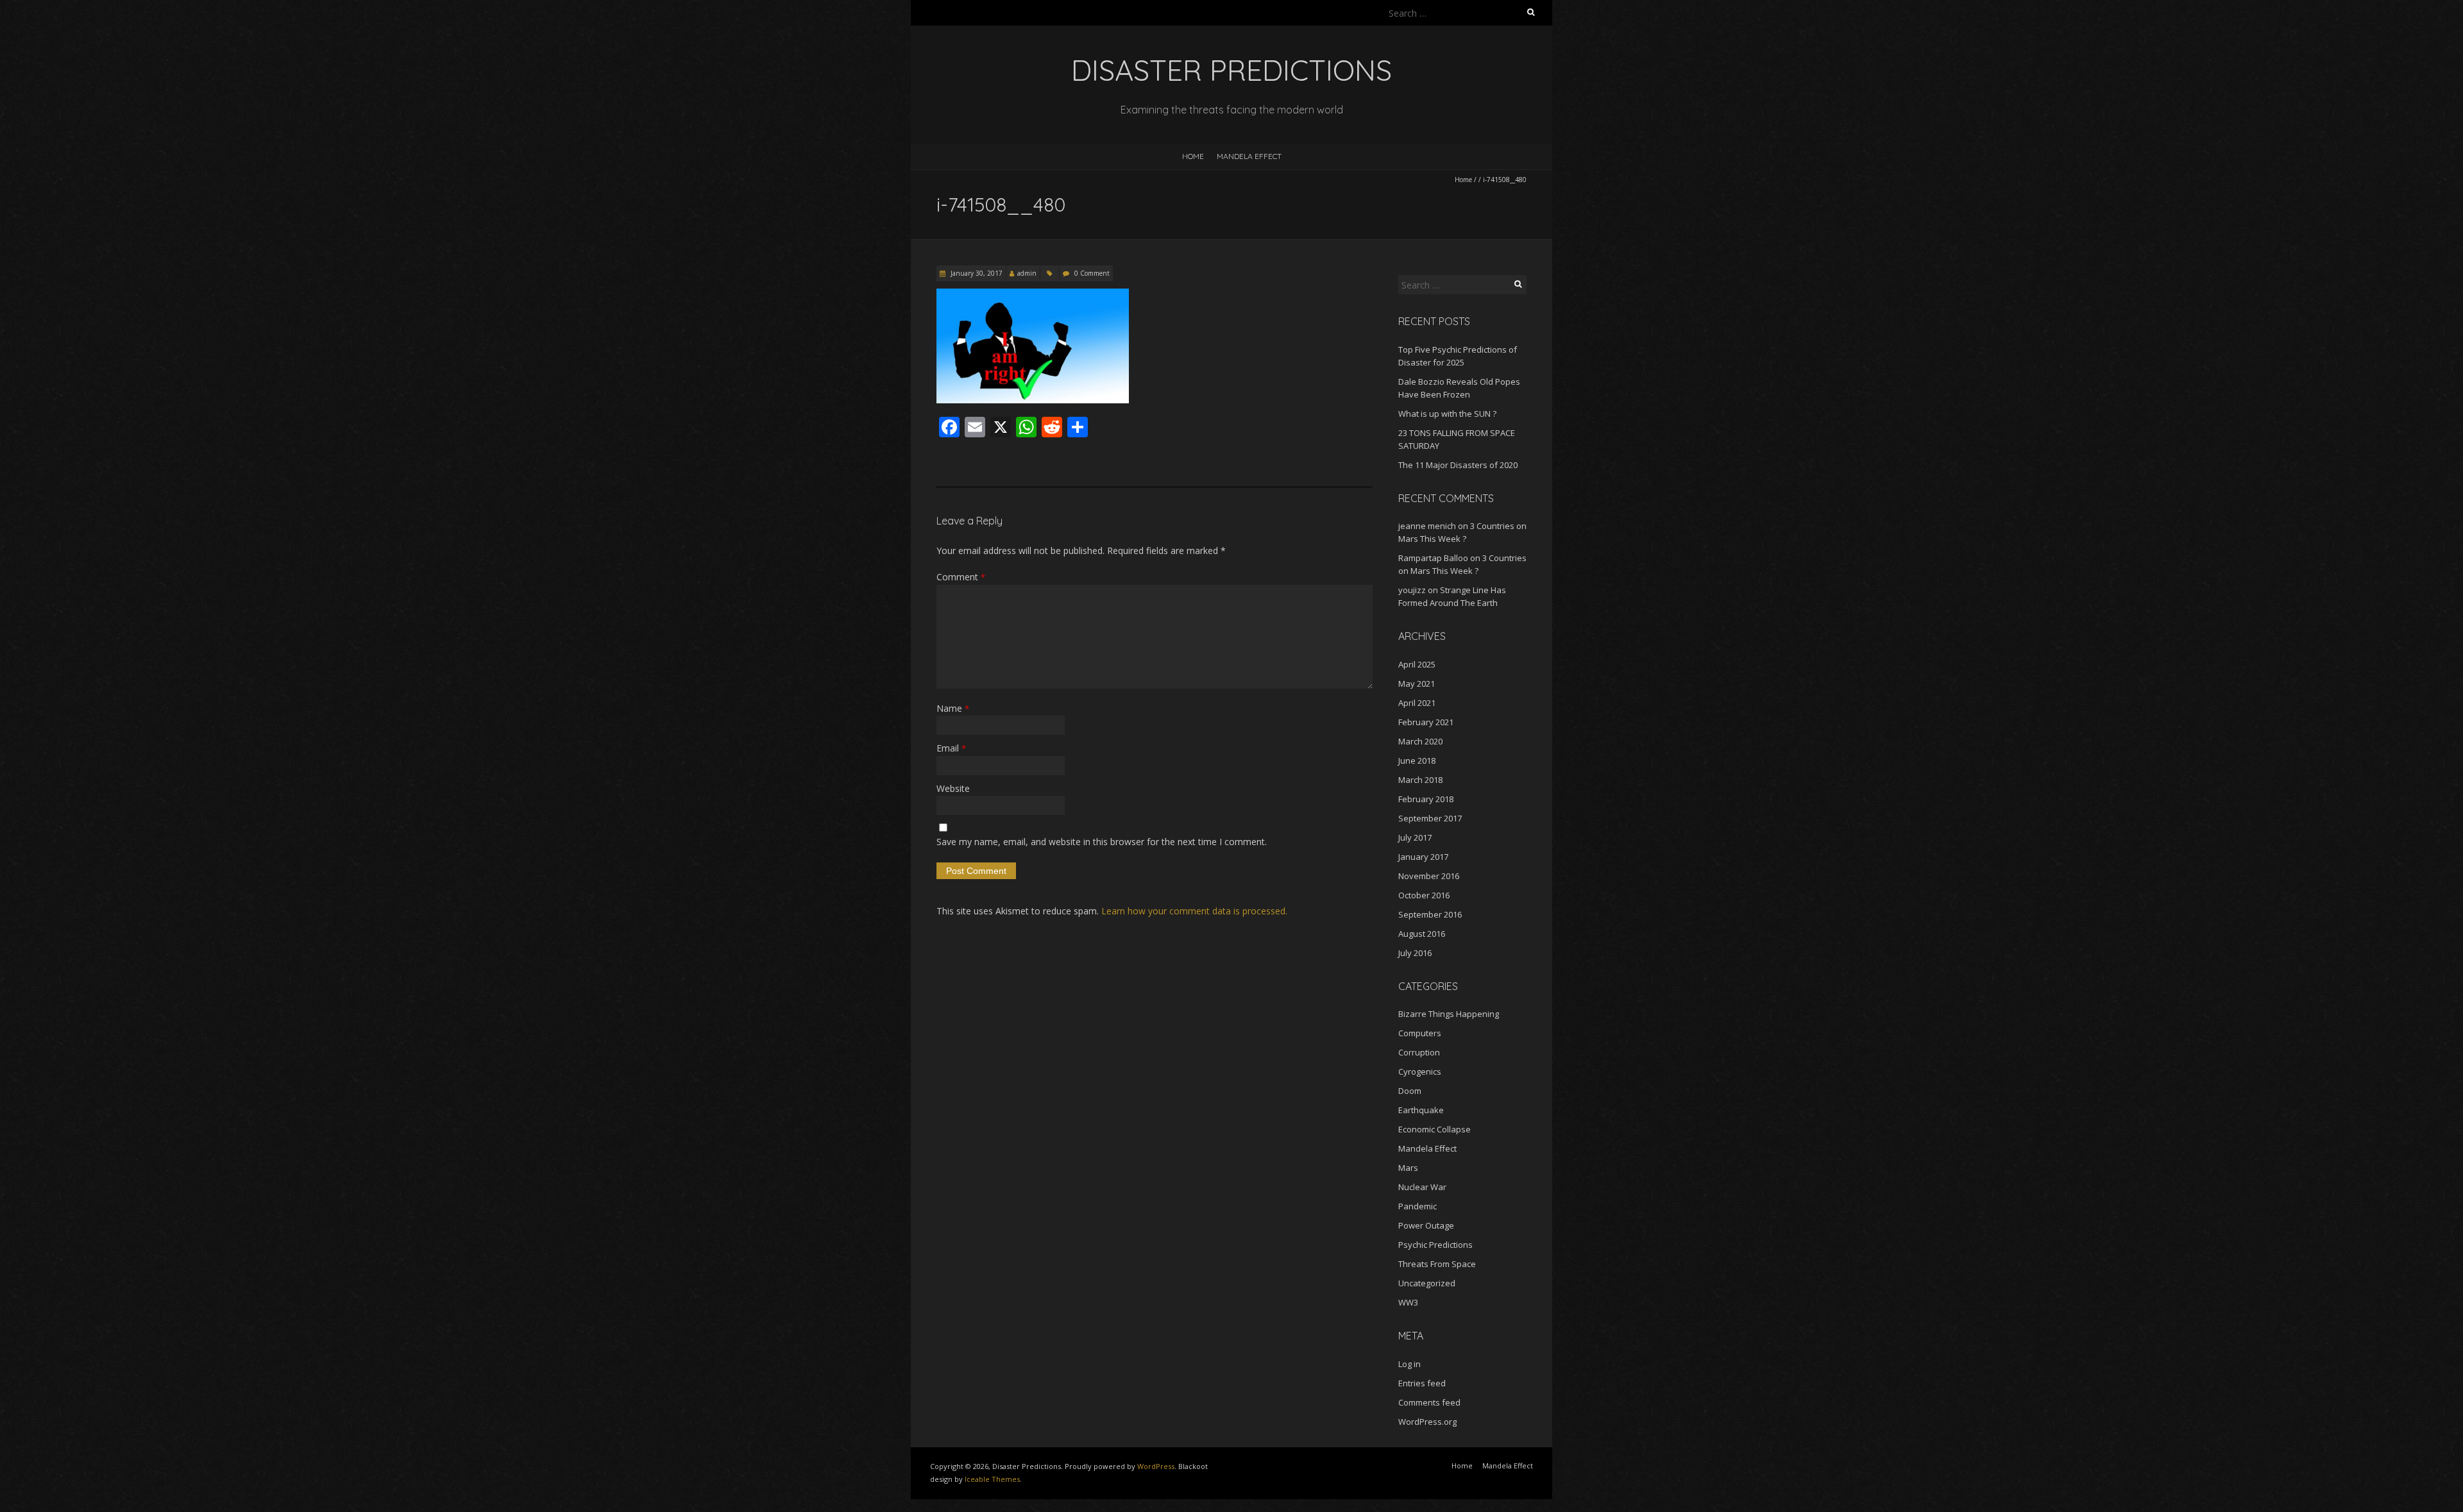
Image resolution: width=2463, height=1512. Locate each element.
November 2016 (1429, 876)
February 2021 (1426, 722)
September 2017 (1430, 818)
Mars (1408, 1168)
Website (953, 788)
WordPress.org (1427, 1422)
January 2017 (1423, 857)
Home (1193, 156)
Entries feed (1422, 1383)
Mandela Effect (1249, 156)
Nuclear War (1422, 1187)
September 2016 (1430, 914)
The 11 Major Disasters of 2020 (1458, 465)
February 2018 (1426, 799)
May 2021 (1417, 684)
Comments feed (1429, 1402)
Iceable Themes (992, 1479)
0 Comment (1092, 273)
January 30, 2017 (976, 273)
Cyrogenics (1420, 1071)
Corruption (1419, 1052)
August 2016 (1422, 934)
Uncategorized (1427, 1283)
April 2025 (1417, 664)
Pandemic (1418, 1206)
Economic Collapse (1435, 1129)
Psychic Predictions (1435, 1245)
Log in (1409, 1364)
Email (951, 748)
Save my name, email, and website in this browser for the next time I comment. (1102, 842)
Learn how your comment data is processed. (1194, 911)
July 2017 (1415, 837)
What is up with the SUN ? (1447, 414)
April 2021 (1417, 703)
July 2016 (1415, 953)
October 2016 (1424, 895)
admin (1027, 273)
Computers (1420, 1033)
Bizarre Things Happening (1449, 1014)
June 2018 (1417, 760)
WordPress (1156, 1466)
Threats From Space (1437, 1264)
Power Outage (1426, 1225)
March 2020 (1420, 741)
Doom (1410, 1091)
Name (953, 708)
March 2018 (1420, 780)
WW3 (1408, 1302)
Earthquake (1421, 1110)
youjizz (1412, 590)
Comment (961, 577)
